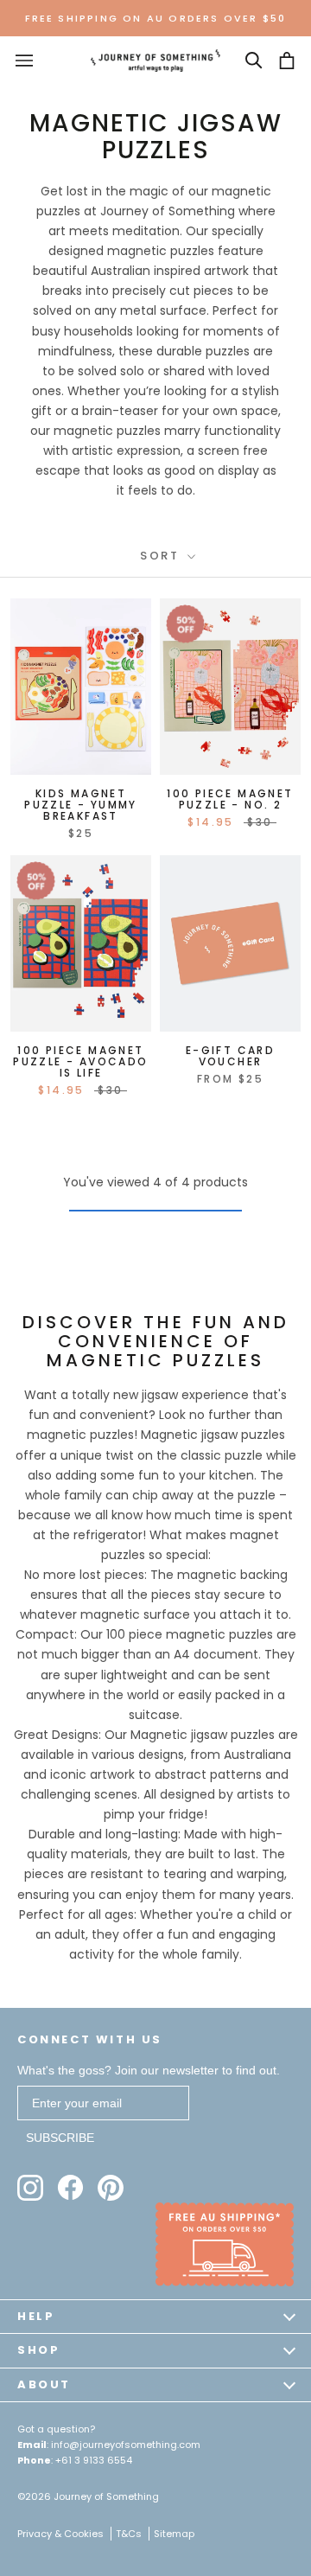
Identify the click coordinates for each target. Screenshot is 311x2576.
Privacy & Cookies (60, 2534)
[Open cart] (287, 61)
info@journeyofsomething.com (126, 2445)
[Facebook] (70, 2187)
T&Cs (129, 2534)
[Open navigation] (24, 61)
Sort (162, 556)
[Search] (254, 61)
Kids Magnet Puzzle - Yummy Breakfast (81, 805)
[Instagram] (30, 2188)
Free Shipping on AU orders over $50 (156, 18)
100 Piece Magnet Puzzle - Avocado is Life (80, 1061)
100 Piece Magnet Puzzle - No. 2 (230, 799)
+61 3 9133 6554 (94, 2460)
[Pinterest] (111, 2188)
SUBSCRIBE (60, 2138)
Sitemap (174, 2534)
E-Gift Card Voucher (230, 1056)
